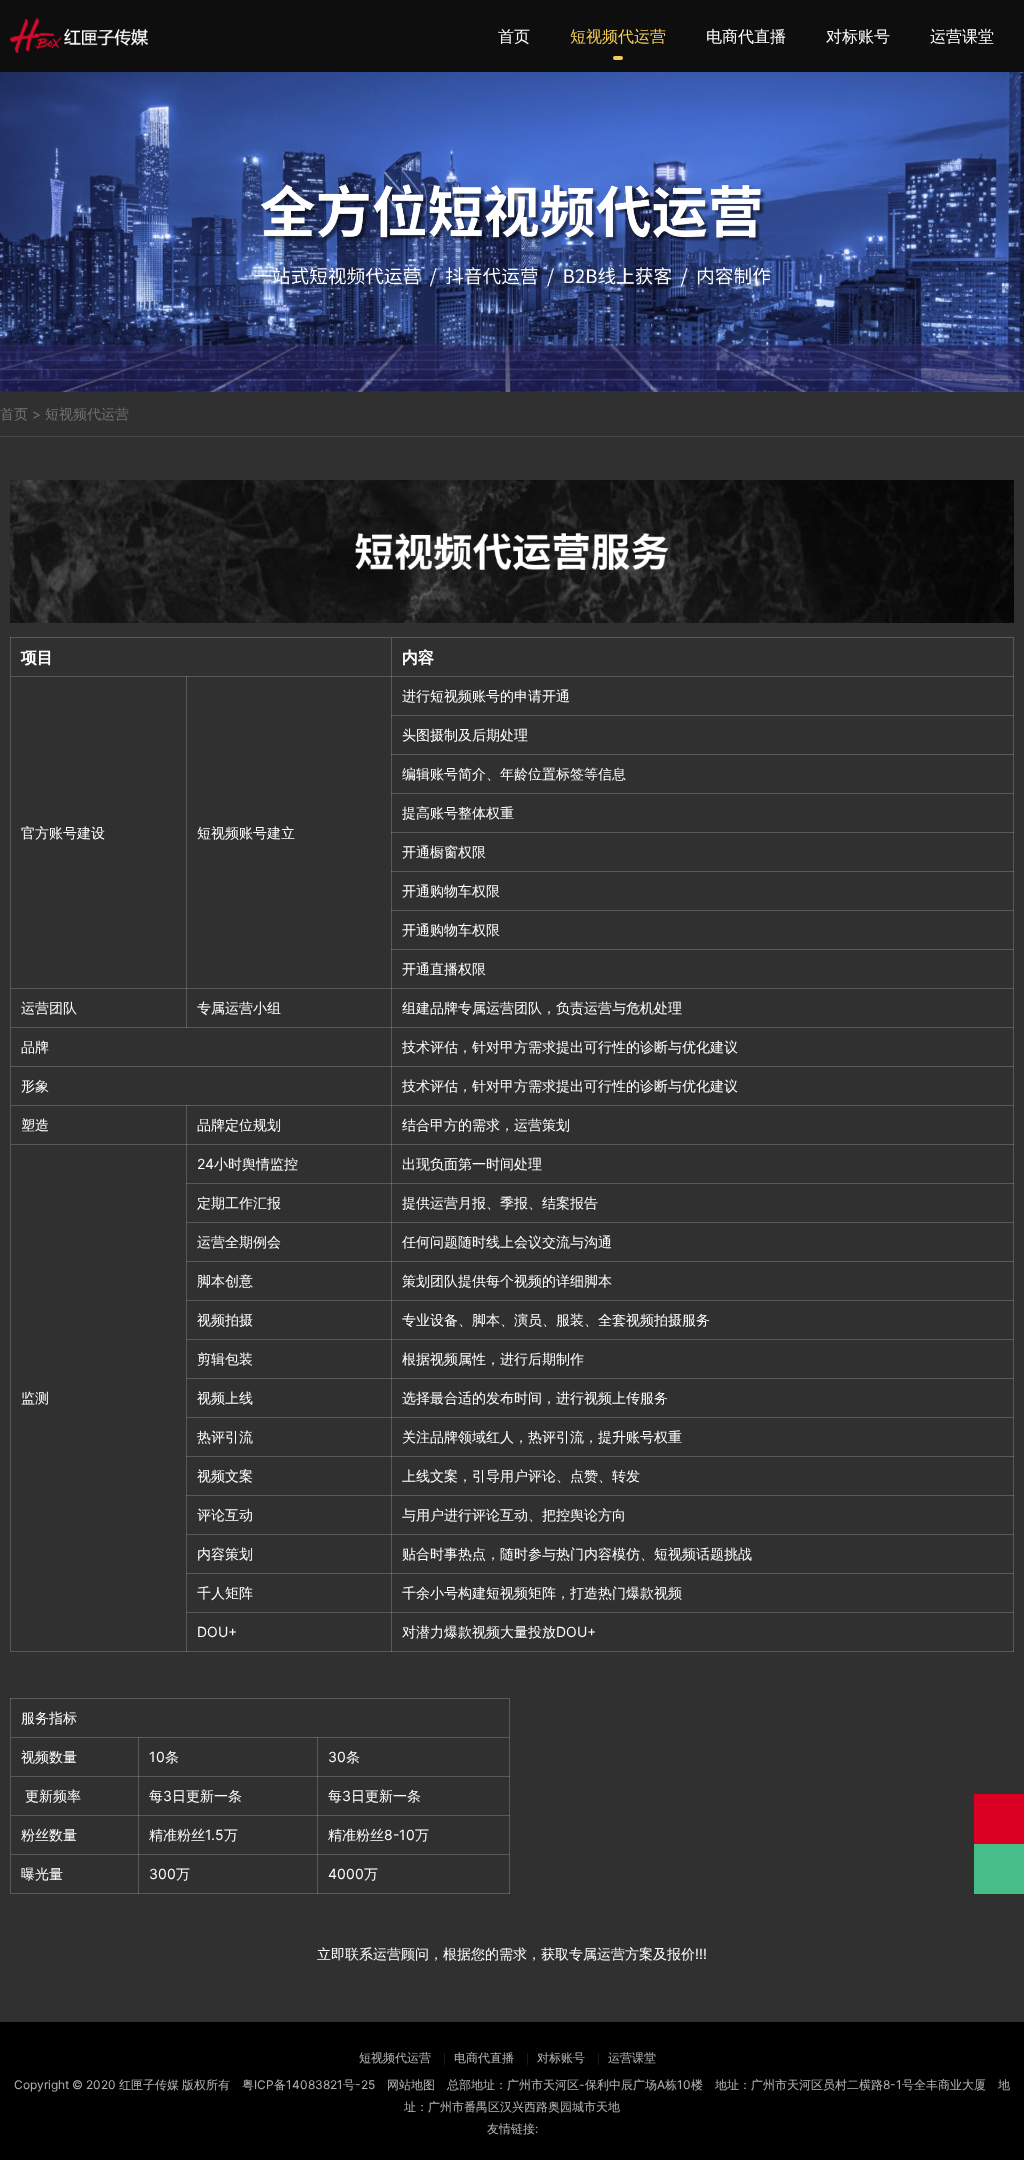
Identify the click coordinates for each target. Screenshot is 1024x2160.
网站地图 (411, 2084)
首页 (514, 36)
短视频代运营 (618, 36)
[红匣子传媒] (80, 35)
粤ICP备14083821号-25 (308, 2084)
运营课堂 (962, 36)
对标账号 (858, 36)
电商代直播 (746, 36)
